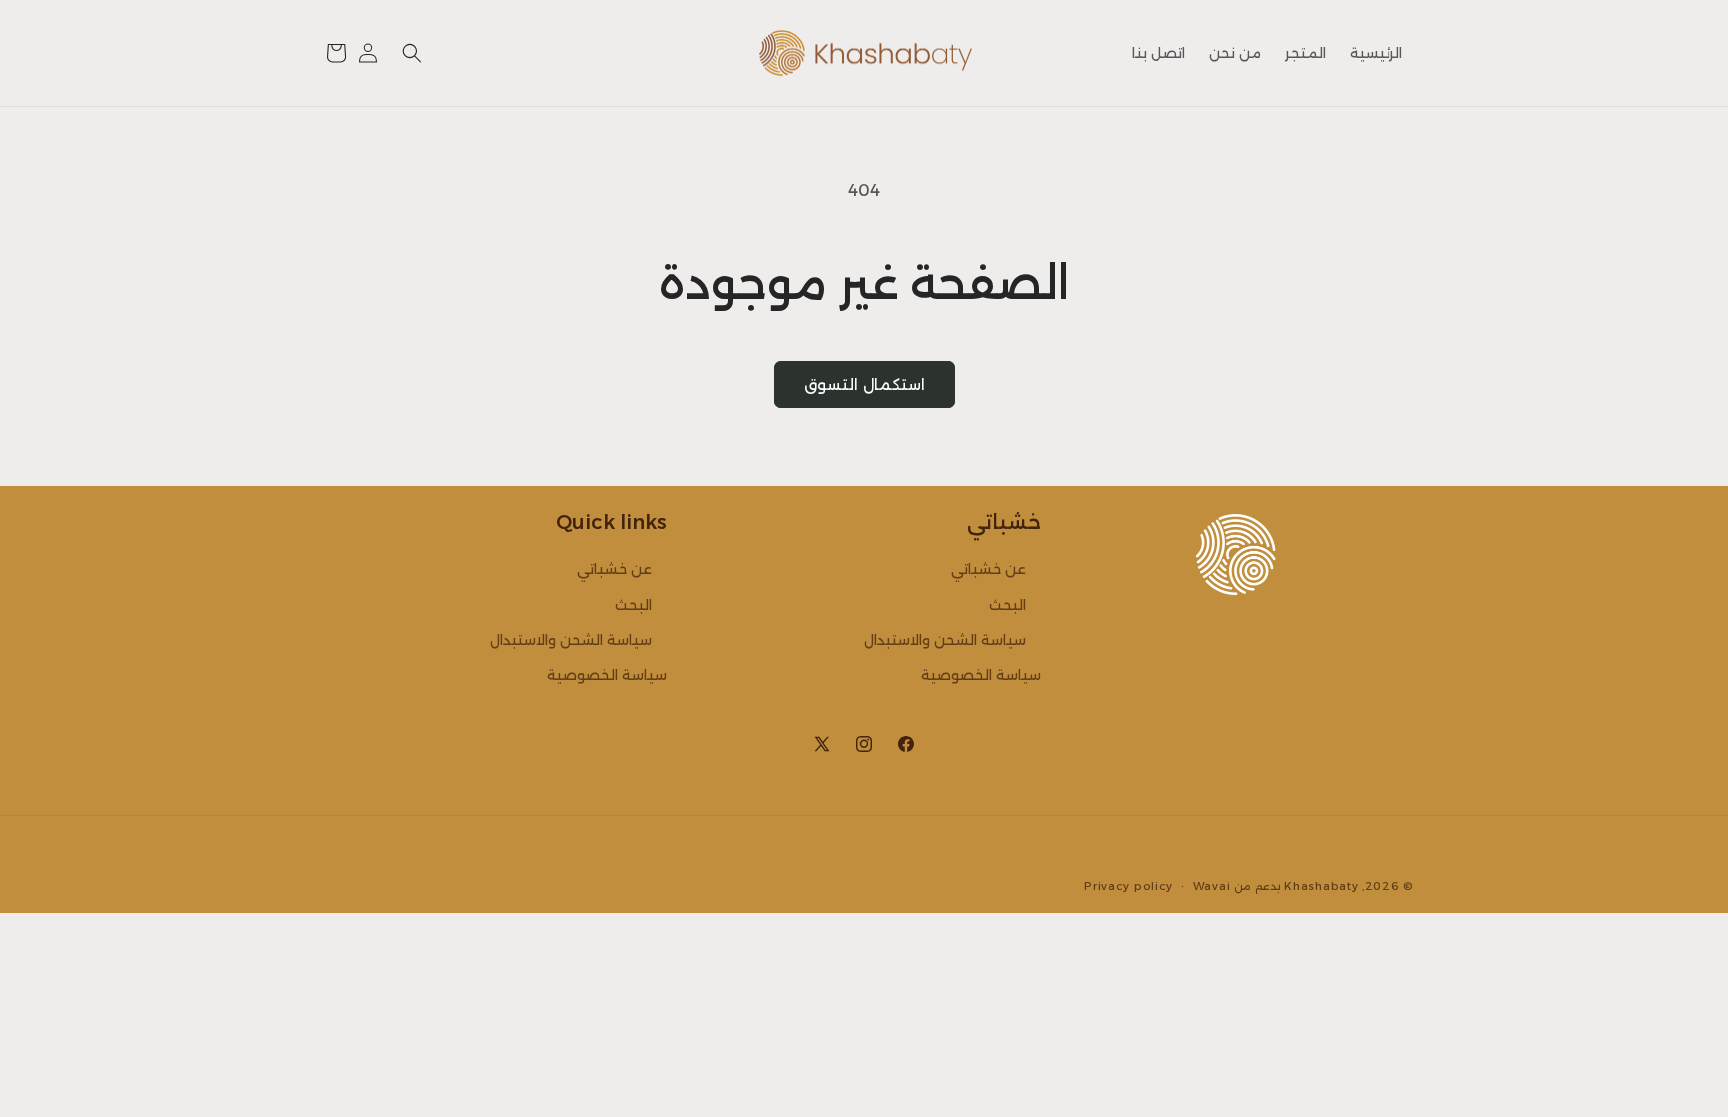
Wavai (1212, 886)
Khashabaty (1321, 886)
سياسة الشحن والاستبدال (945, 640)
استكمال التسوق (864, 384)
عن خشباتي (988, 569)
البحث (1007, 605)
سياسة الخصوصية (981, 675)
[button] (412, 53)
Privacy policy (1128, 886)
